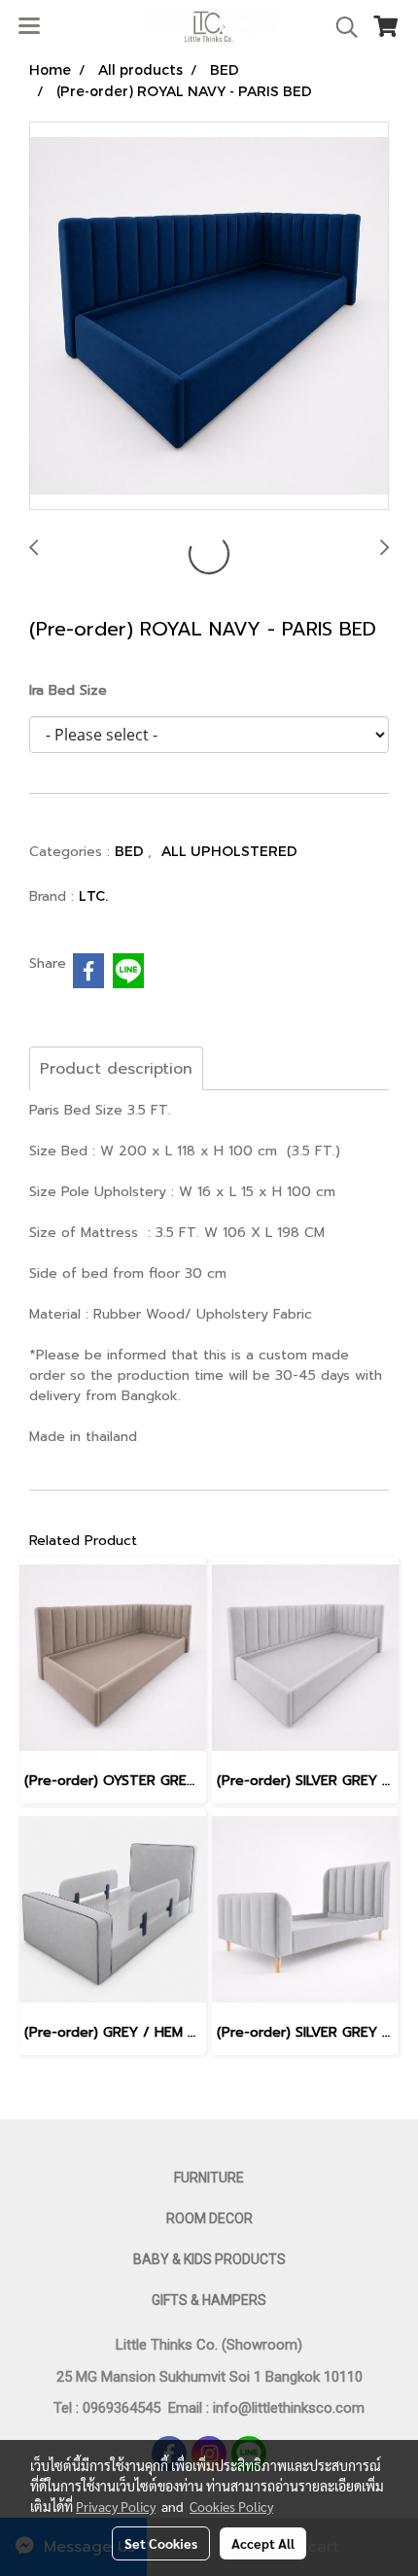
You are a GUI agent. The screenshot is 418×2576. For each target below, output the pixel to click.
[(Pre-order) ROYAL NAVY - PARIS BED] (209, 317)
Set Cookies (161, 2543)
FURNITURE (209, 2178)
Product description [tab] (116, 1069)
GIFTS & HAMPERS (209, 2300)
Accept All (263, 2543)
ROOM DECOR (209, 2218)
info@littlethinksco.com (287, 2408)
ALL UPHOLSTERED (229, 851)
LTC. (93, 895)
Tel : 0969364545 (111, 2408)
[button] (340, 27)
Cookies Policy (231, 2506)
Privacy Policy (116, 2506)
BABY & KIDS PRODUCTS (209, 2259)
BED (131, 851)
